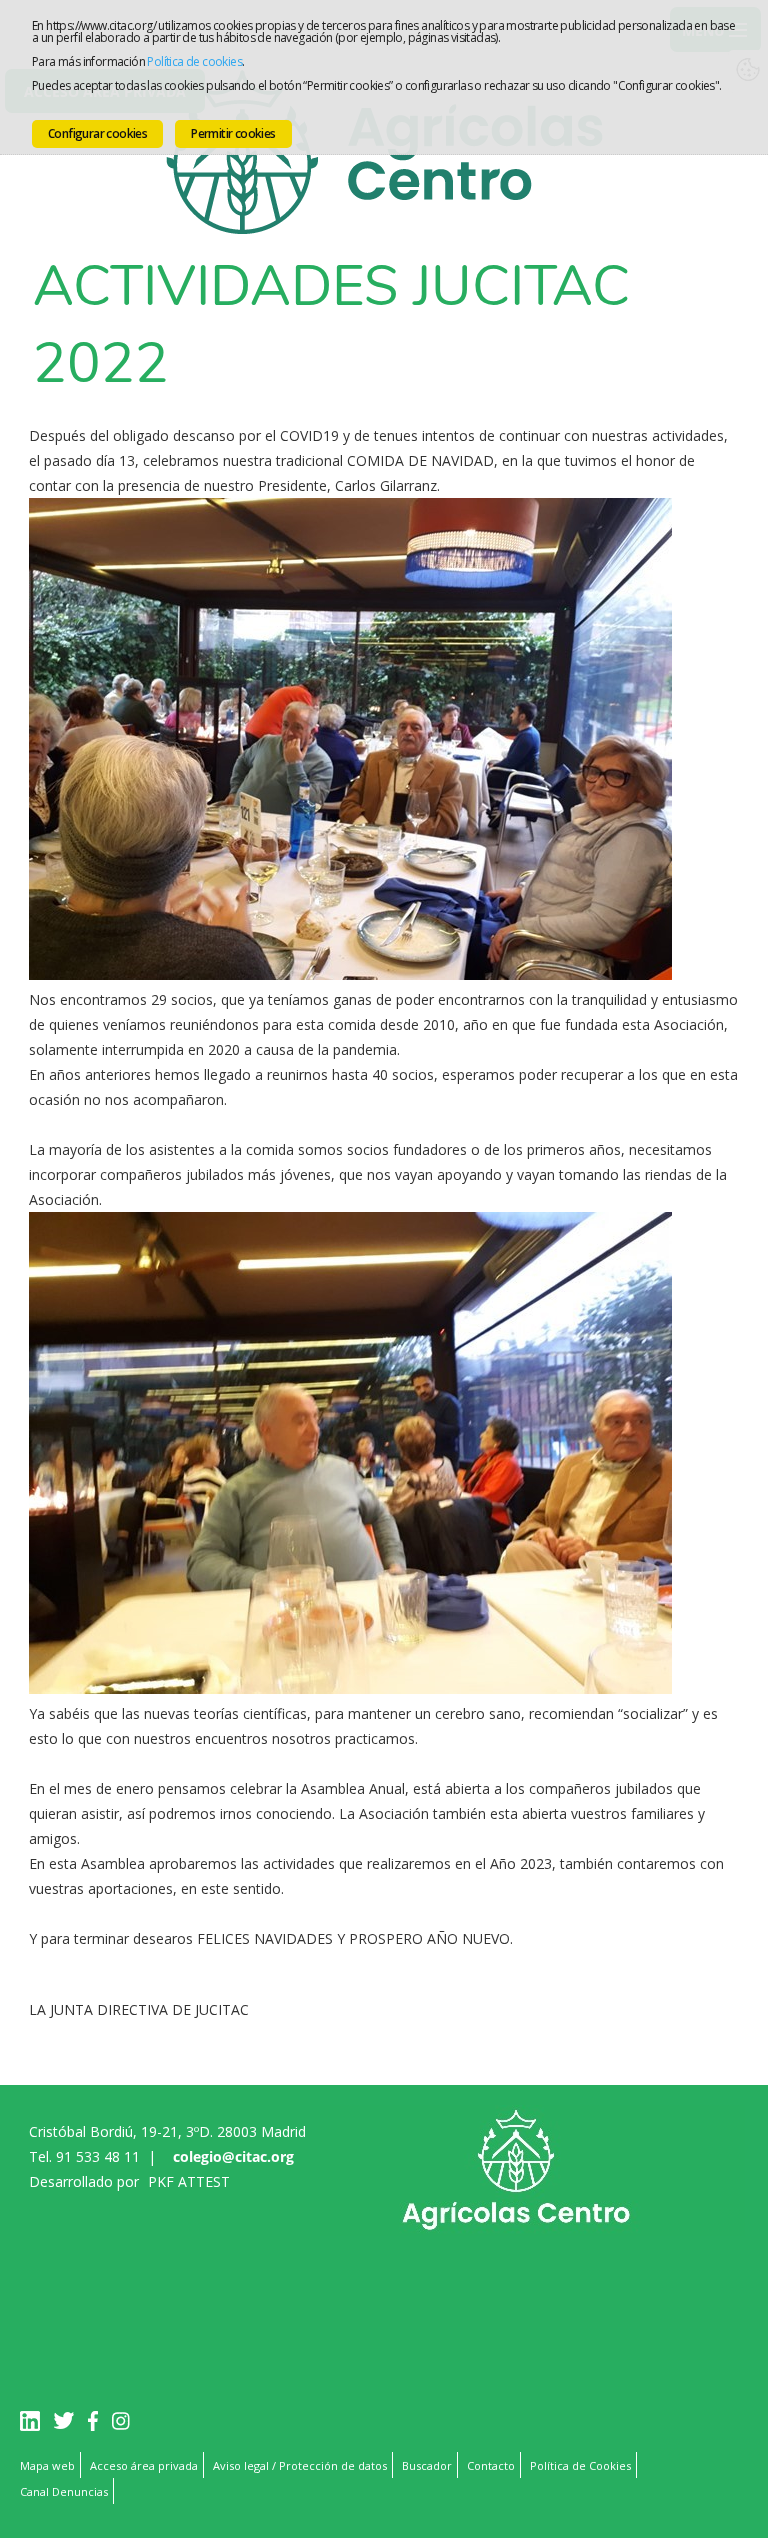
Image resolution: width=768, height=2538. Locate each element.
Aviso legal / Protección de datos (300, 2465)
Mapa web (47, 2465)
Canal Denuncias (64, 2491)
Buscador (427, 2465)
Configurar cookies (97, 133)
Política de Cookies (580, 2465)
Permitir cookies (233, 133)
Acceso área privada (144, 2465)
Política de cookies (194, 61)
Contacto (491, 2465)
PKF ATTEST (189, 2181)
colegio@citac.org (233, 2156)
